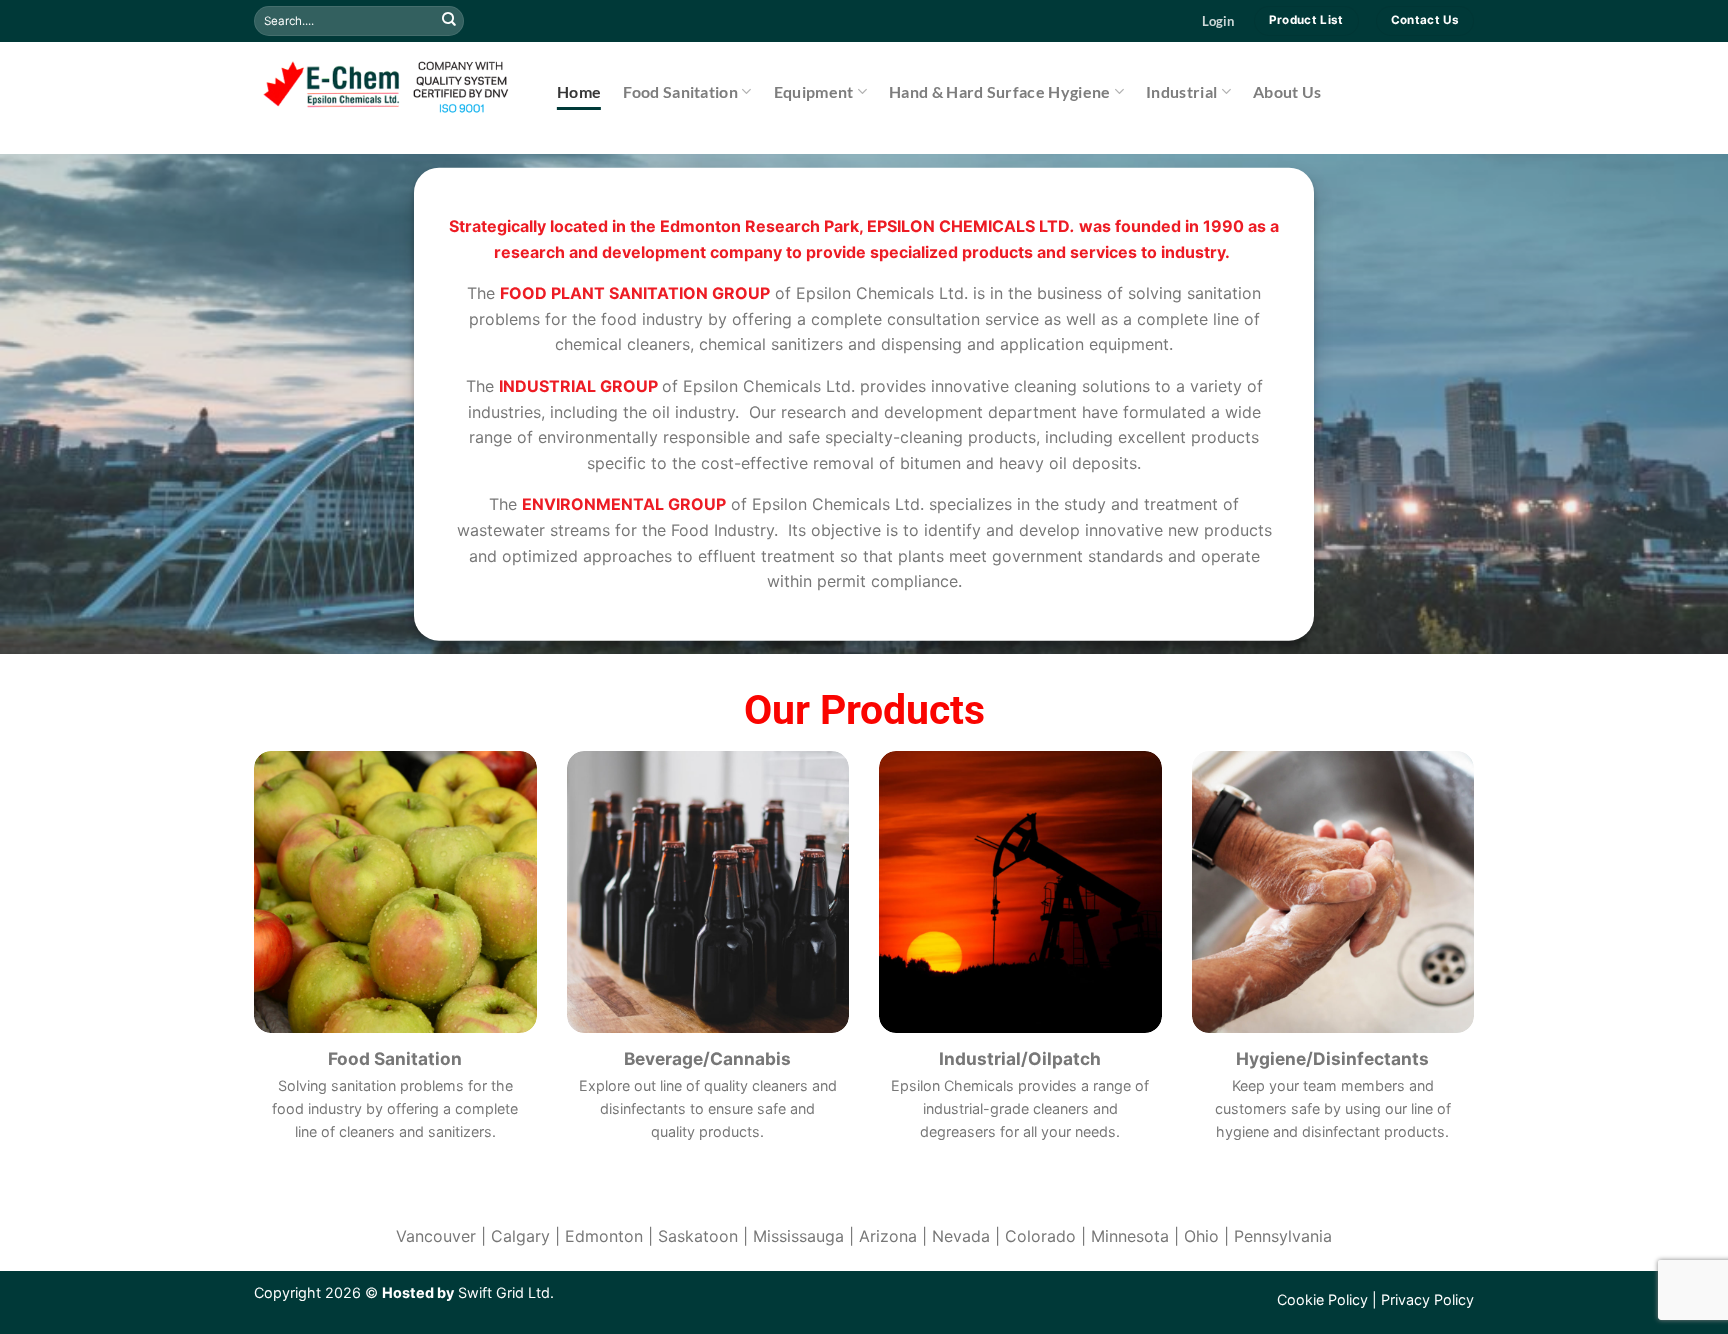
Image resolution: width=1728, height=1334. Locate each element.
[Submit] (449, 21)
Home (579, 91)
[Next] (1668, 404)
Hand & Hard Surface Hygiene (1000, 91)
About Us (1287, 91)
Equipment (814, 91)
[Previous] (60, 404)
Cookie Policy (1322, 1299)
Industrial (1181, 91)
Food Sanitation (680, 91)
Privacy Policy (1427, 1299)
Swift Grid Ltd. (504, 1292)
